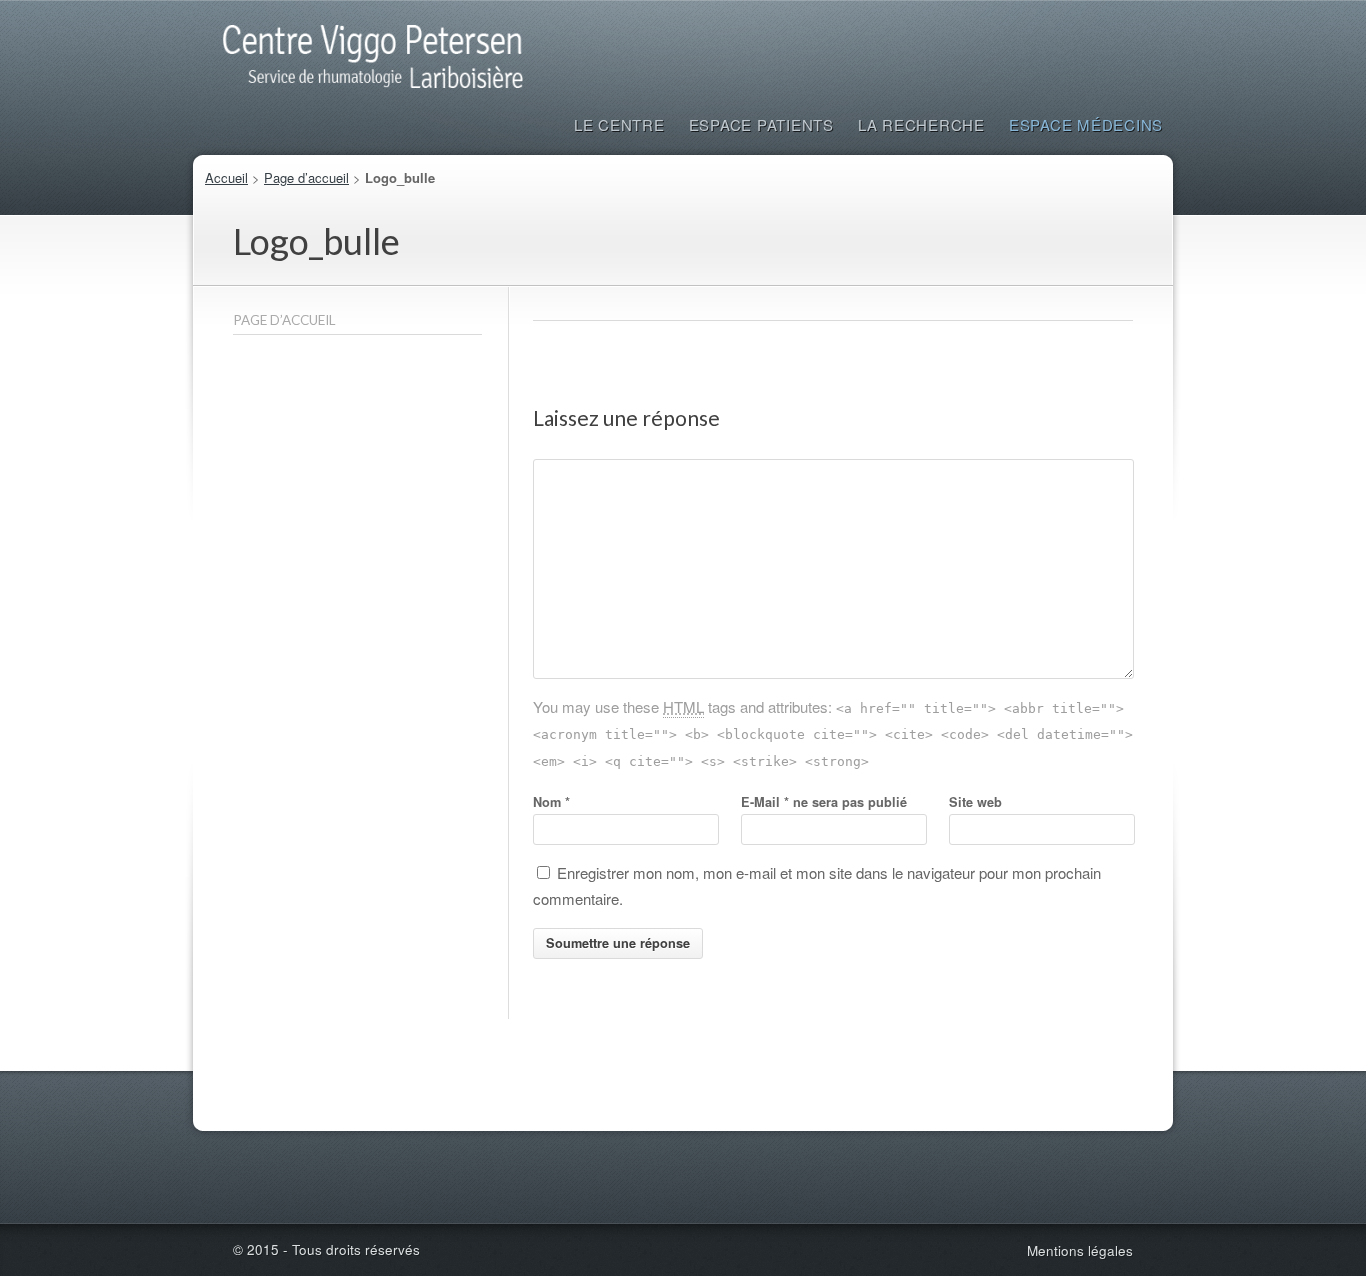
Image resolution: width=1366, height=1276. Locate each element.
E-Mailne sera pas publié (824, 802)
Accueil (226, 177)
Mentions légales (1080, 1250)
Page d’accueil (306, 177)
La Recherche (921, 124)
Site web (975, 802)
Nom (551, 802)
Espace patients (761, 124)
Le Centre (619, 124)
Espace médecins (1086, 124)
